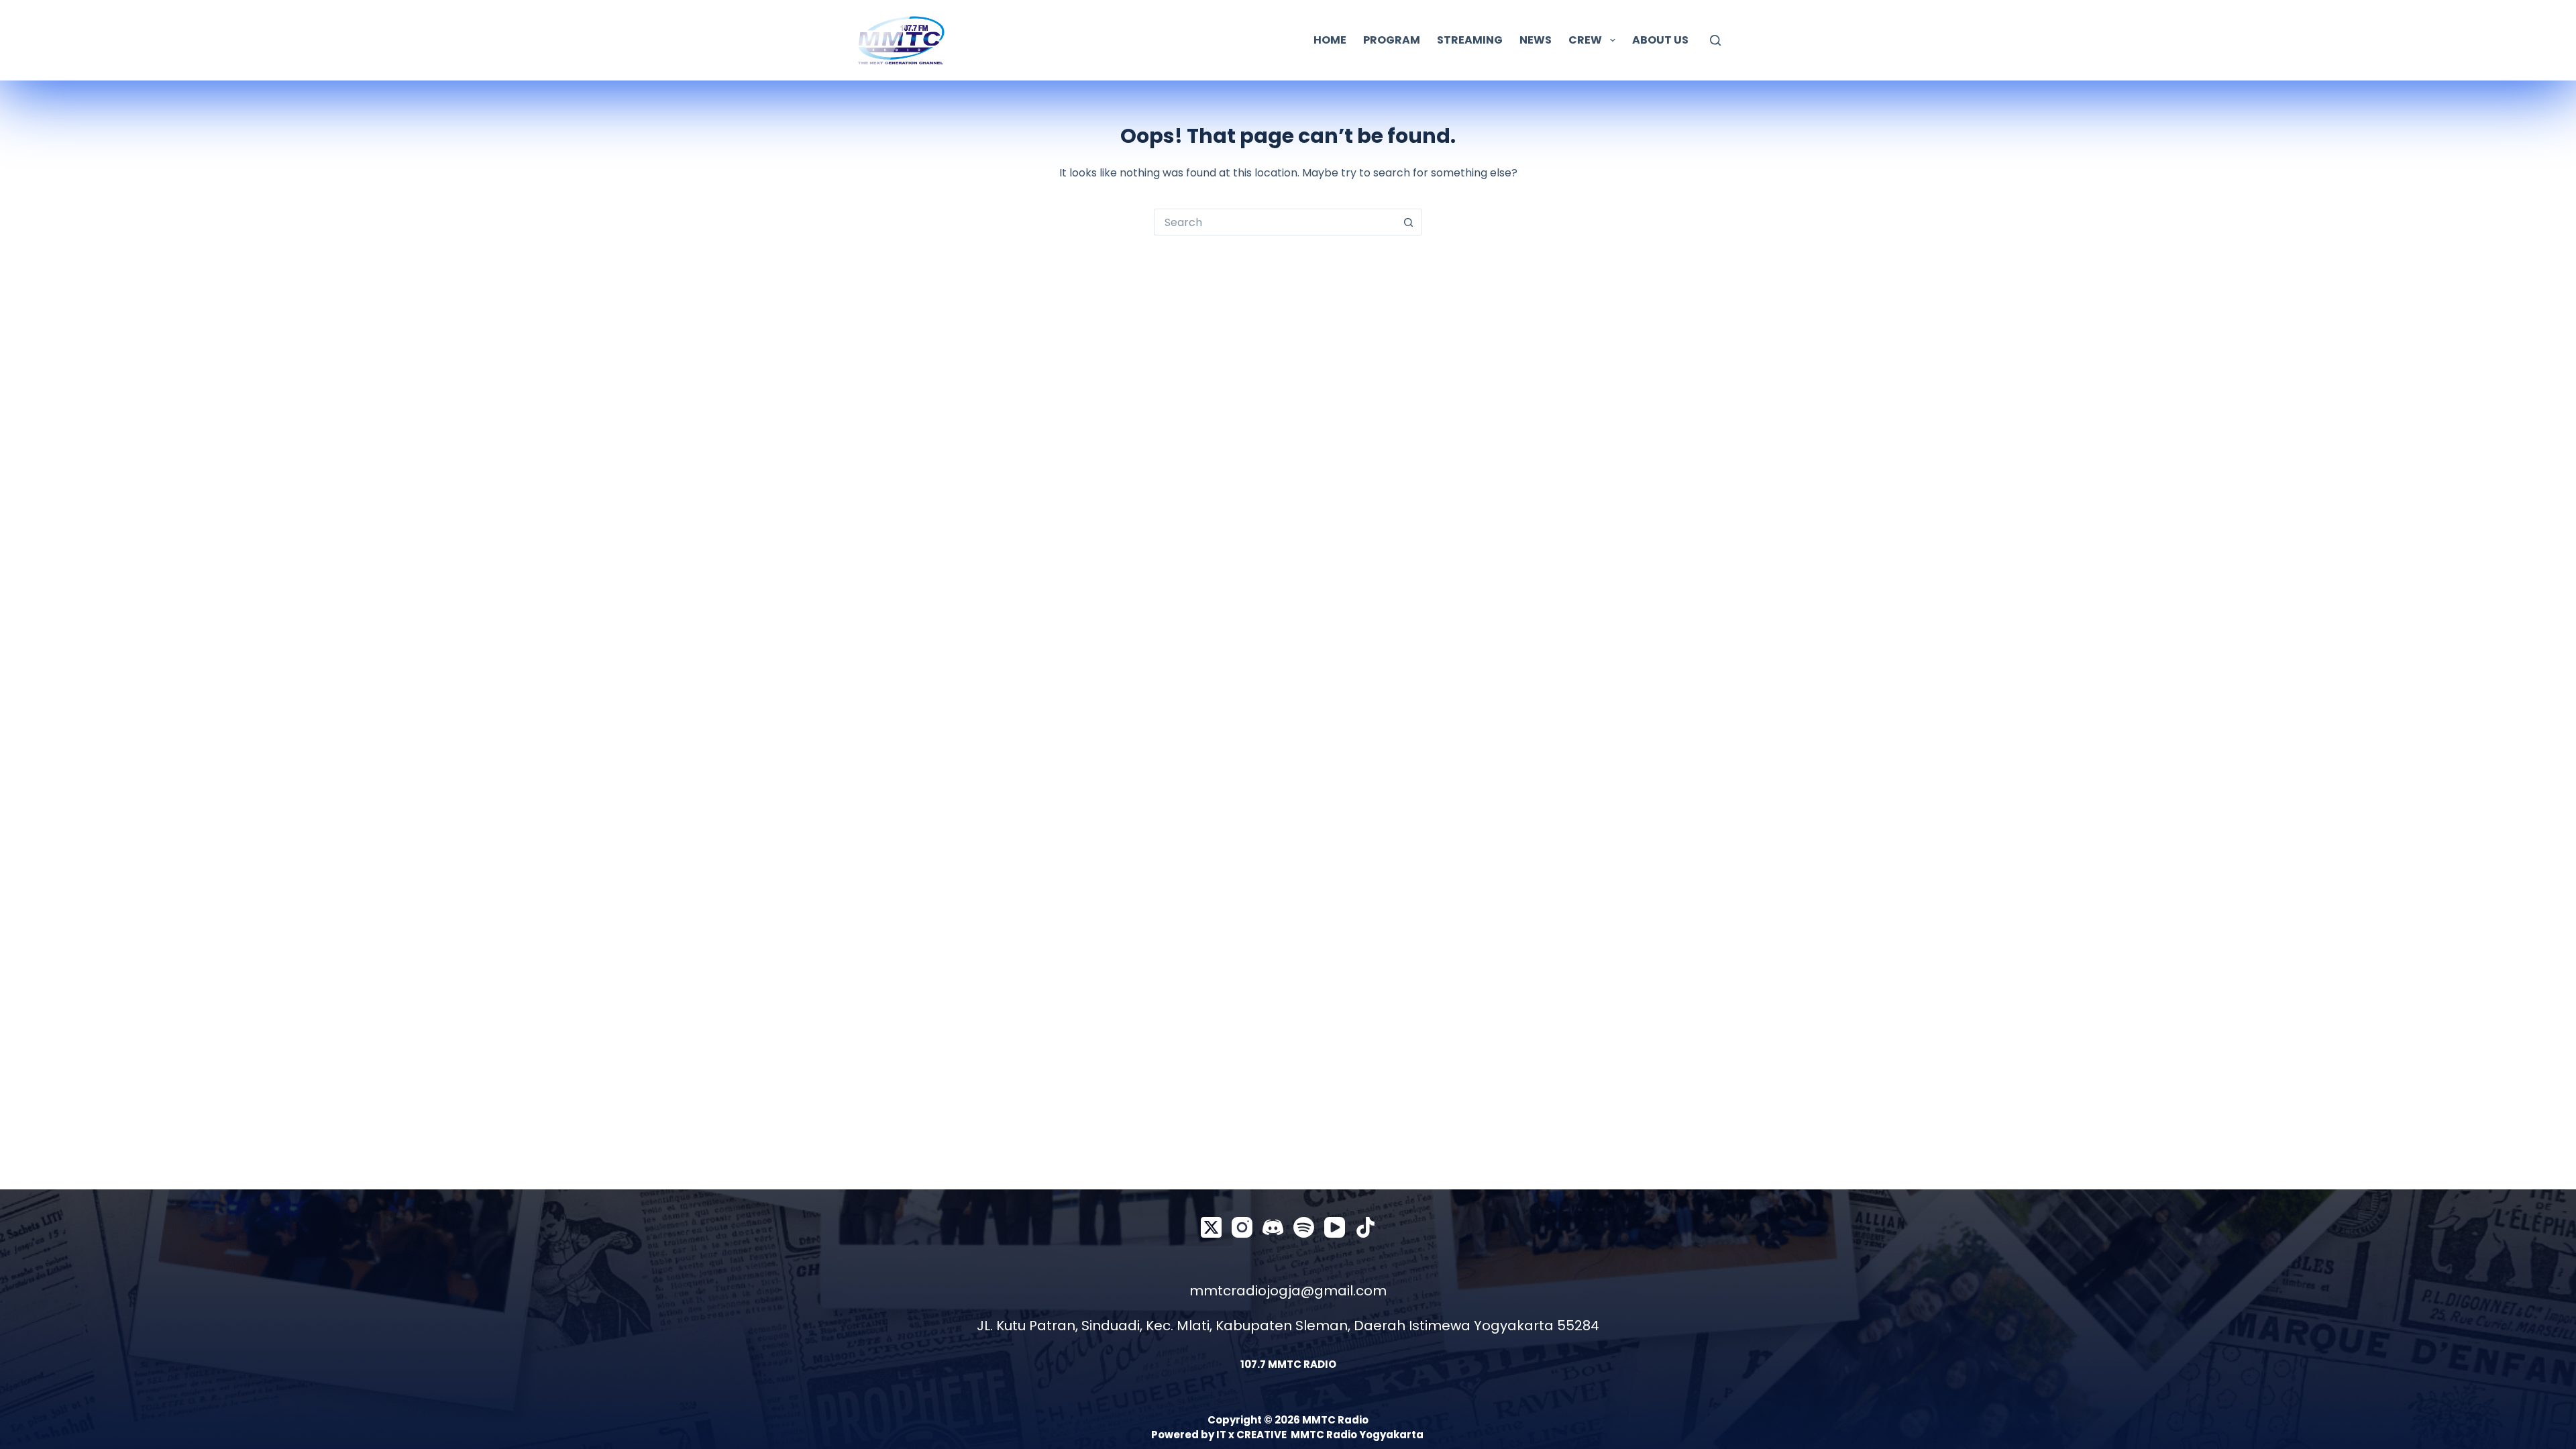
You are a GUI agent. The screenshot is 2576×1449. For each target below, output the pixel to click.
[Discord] (1273, 1227)
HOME (1330, 40)
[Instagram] (1242, 1227)
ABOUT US (1660, 40)
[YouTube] (1335, 1227)
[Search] (1715, 40)
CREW (1585, 40)
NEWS (1536, 40)
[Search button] (1409, 222)
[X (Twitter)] (1211, 1227)
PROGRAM (1392, 40)
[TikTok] (1365, 1227)
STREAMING (1470, 40)
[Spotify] (1304, 1227)
